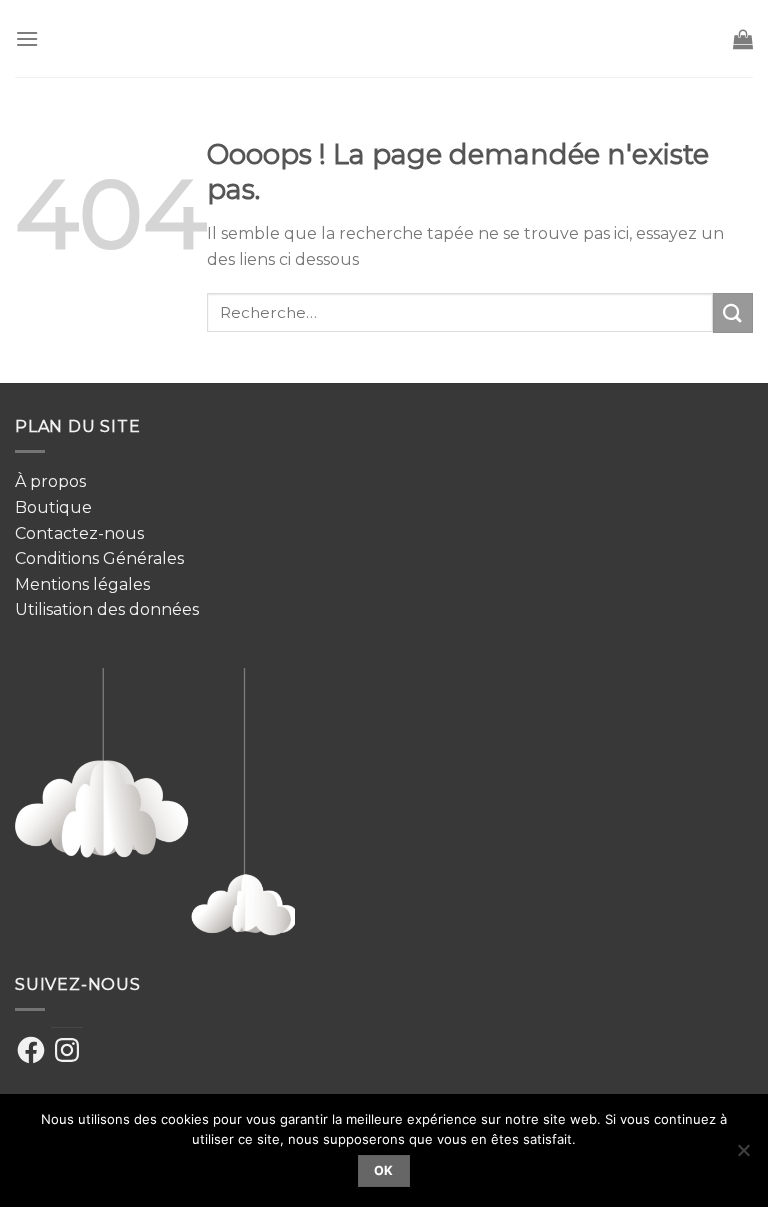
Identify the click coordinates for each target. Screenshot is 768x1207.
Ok (384, 1170)
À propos (50, 481)
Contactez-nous (79, 533)
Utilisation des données (107, 609)
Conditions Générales (99, 558)
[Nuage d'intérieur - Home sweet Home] (384, 38)
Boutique (53, 507)
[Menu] (27, 38)
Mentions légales (82, 584)
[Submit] (733, 312)
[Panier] (743, 39)
